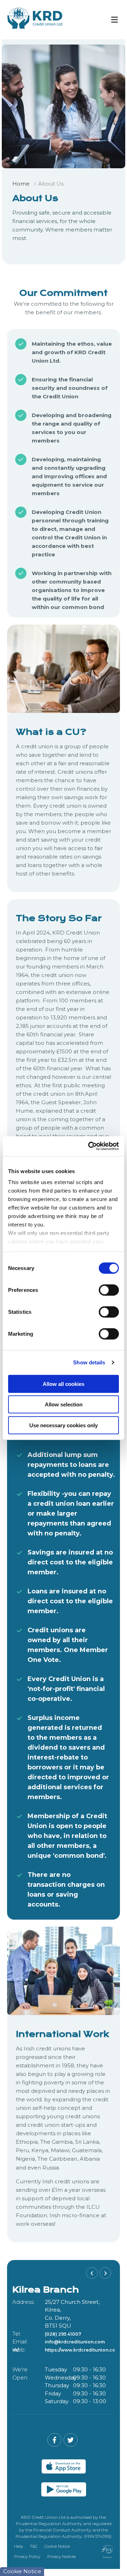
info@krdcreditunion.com (75, 2334)
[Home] (30, 20)
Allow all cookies (64, 1384)
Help (19, 2546)
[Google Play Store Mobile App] (64, 2489)
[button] (92, 2273)
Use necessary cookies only (64, 1425)
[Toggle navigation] (114, 20)
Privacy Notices (62, 2557)
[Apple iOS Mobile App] (64, 2466)
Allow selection (64, 1404)
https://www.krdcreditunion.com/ (83, 2342)
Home (21, 184)
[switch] (109, 1290)
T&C (34, 2546)
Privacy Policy (27, 2557)
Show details (89, 1362)
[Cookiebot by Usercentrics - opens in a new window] (90, 1146)
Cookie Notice (57, 2546)
